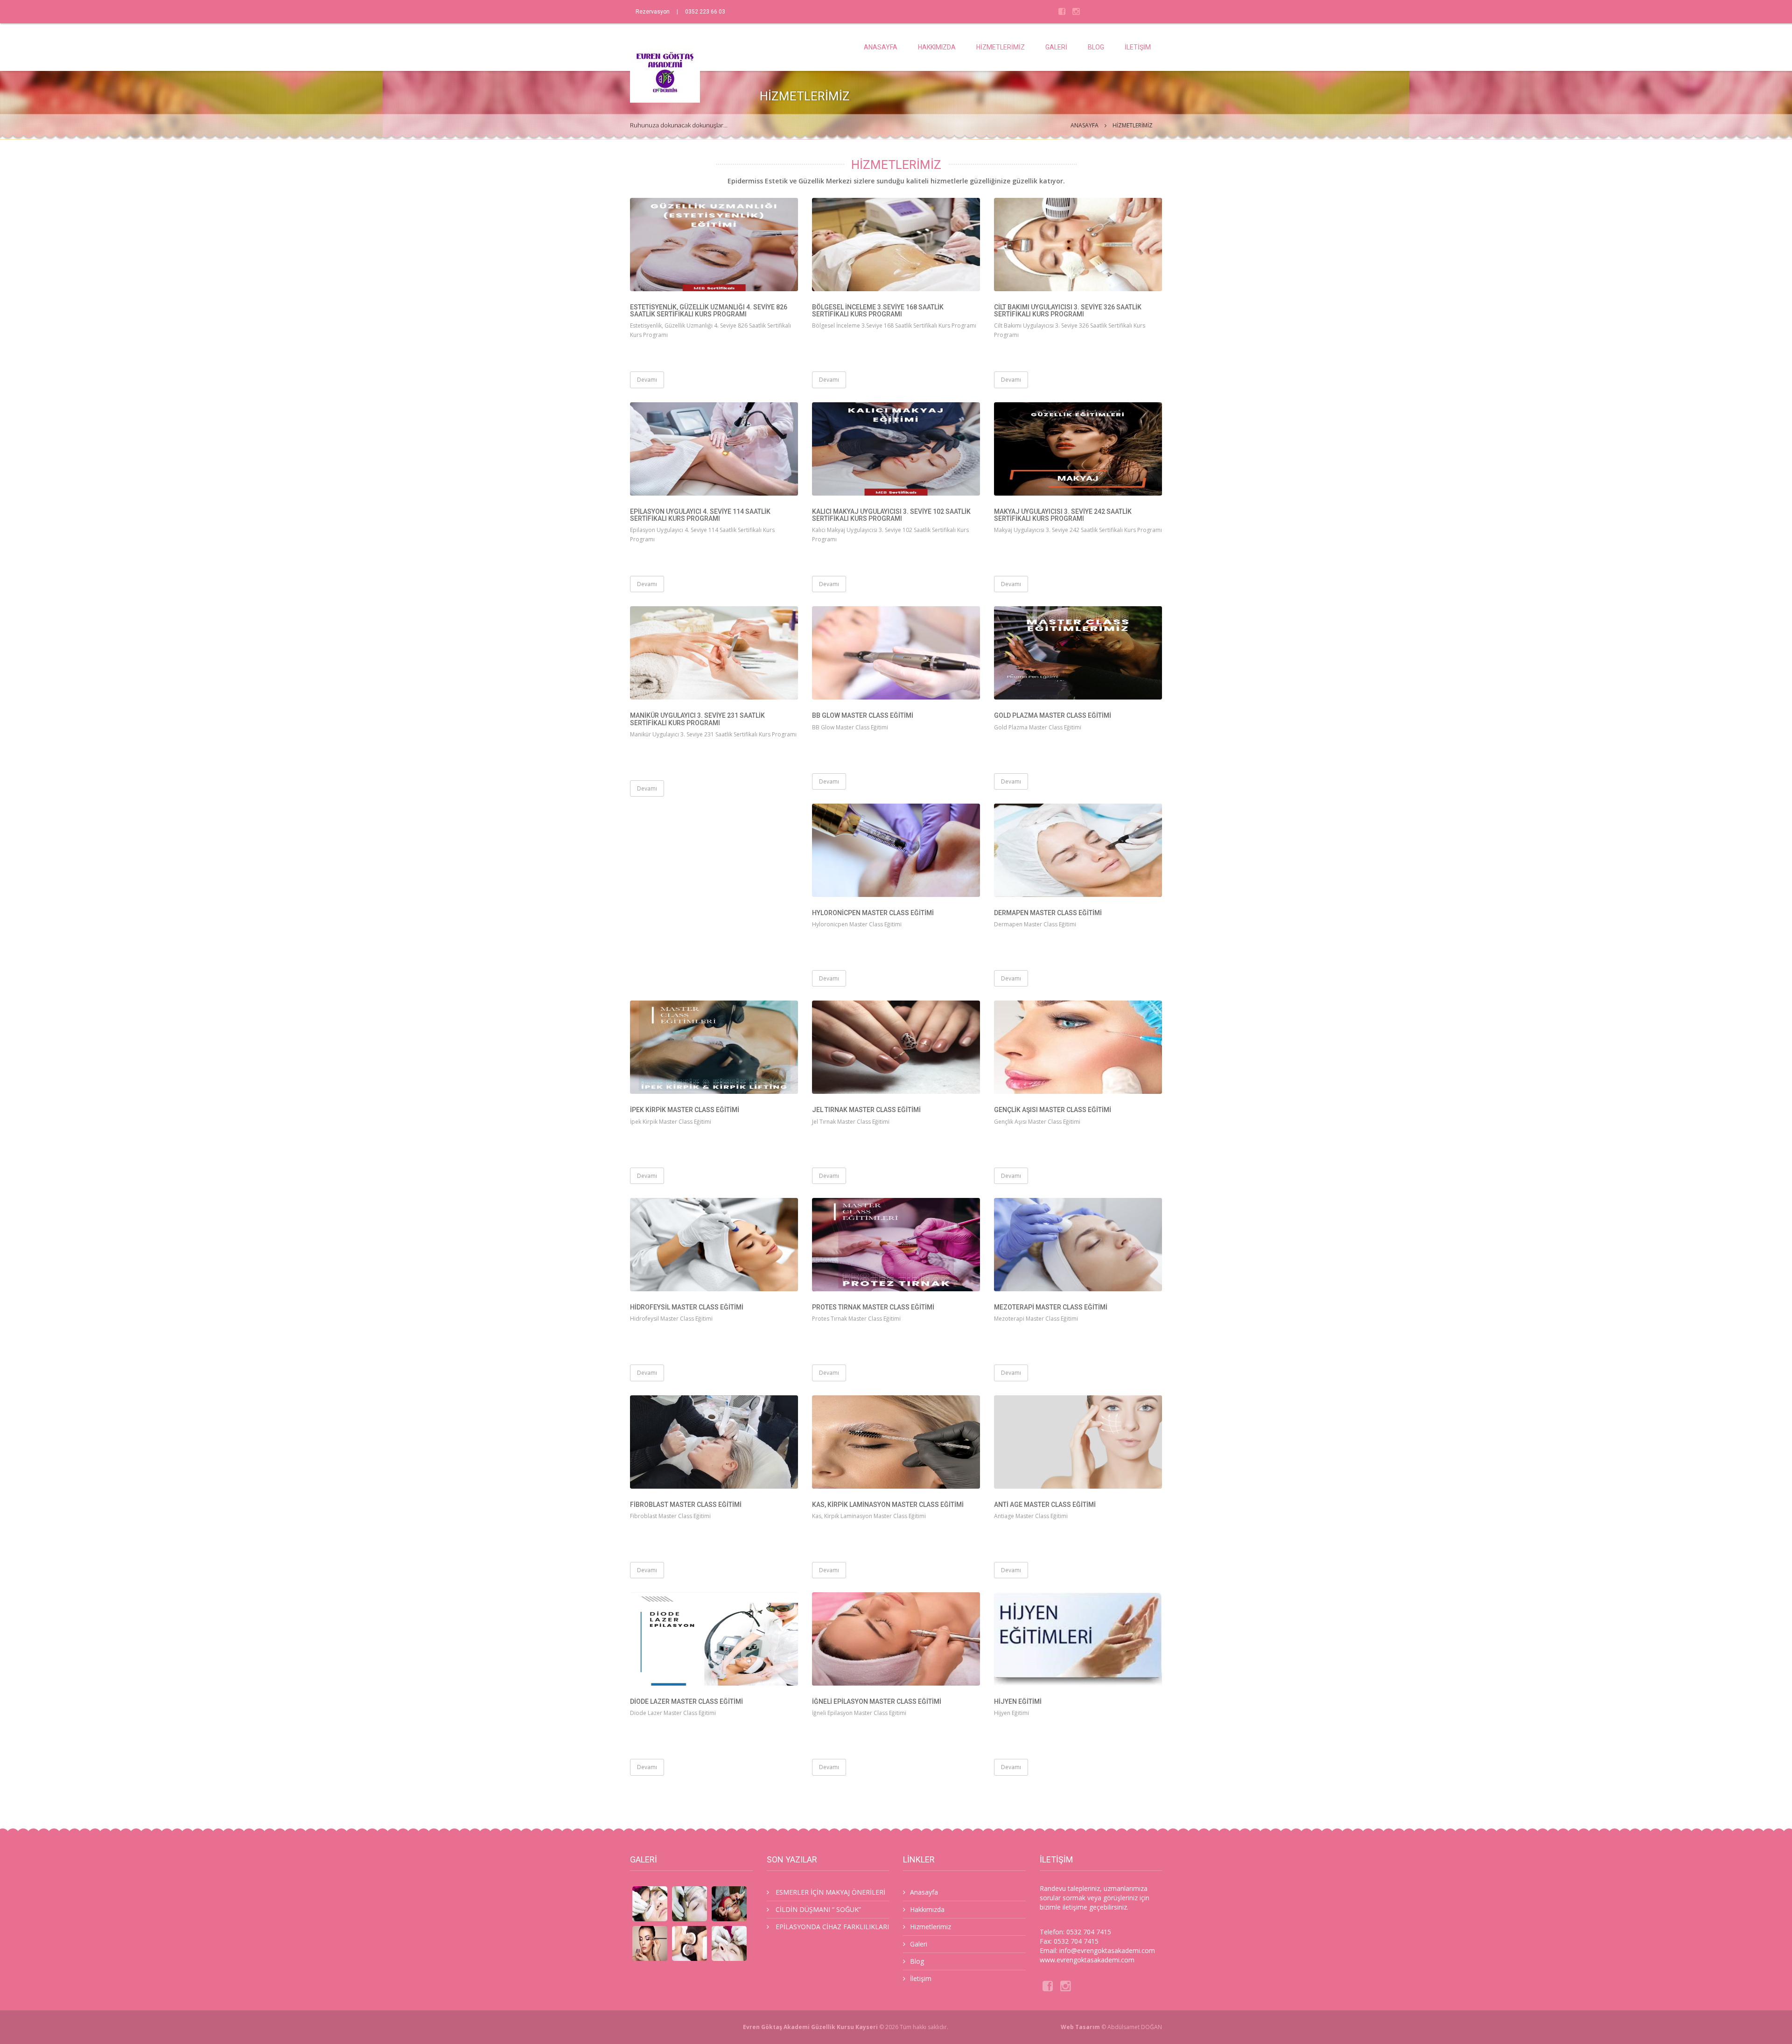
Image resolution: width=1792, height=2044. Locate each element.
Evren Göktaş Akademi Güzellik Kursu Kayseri (810, 2027)
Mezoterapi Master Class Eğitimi (1051, 1307)
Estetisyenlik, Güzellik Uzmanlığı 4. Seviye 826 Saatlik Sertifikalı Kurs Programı (709, 311)
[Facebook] (1062, 11)
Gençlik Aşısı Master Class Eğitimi (1053, 1110)
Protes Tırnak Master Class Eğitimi (873, 1307)
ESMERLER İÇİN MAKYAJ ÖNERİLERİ (830, 1892)
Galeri (1056, 47)
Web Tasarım (1080, 2027)
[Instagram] (1076, 11)
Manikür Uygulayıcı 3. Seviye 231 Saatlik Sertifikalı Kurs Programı (697, 719)
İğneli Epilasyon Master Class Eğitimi (877, 1701)
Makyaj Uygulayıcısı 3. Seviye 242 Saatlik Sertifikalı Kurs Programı (1063, 515)
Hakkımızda (937, 47)
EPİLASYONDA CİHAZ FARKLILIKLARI (832, 1927)
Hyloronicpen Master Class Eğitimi (873, 913)
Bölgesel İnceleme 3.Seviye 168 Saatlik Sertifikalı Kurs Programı (878, 311)
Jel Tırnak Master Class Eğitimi (866, 1110)
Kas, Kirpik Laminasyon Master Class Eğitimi (888, 1505)
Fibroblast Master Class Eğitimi (686, 1505)
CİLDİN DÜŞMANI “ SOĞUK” (818, 1909)
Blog (1096, 47)
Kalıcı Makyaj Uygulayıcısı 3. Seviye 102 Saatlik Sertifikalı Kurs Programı (891, 515)
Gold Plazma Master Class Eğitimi (1053, 715)
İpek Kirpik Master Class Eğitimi (685, 1110)
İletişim (1138, 47)
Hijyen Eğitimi (1018, 1701)
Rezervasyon (653, 12)
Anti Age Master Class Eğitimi (1045, 1505)
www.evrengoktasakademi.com (1087, 1960)
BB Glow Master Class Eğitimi (863, 715)
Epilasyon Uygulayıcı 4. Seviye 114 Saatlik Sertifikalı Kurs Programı (700, 515)
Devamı (647, 380)
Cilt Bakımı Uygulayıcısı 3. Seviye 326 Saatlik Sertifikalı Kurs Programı (1068, 311)
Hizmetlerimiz (1001, 47)
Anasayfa (881, 47)
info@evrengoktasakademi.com (1107, 1950)
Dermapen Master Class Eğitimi (1048, 913)
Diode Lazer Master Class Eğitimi (686, 1701)
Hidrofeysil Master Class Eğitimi (687, 1307)
